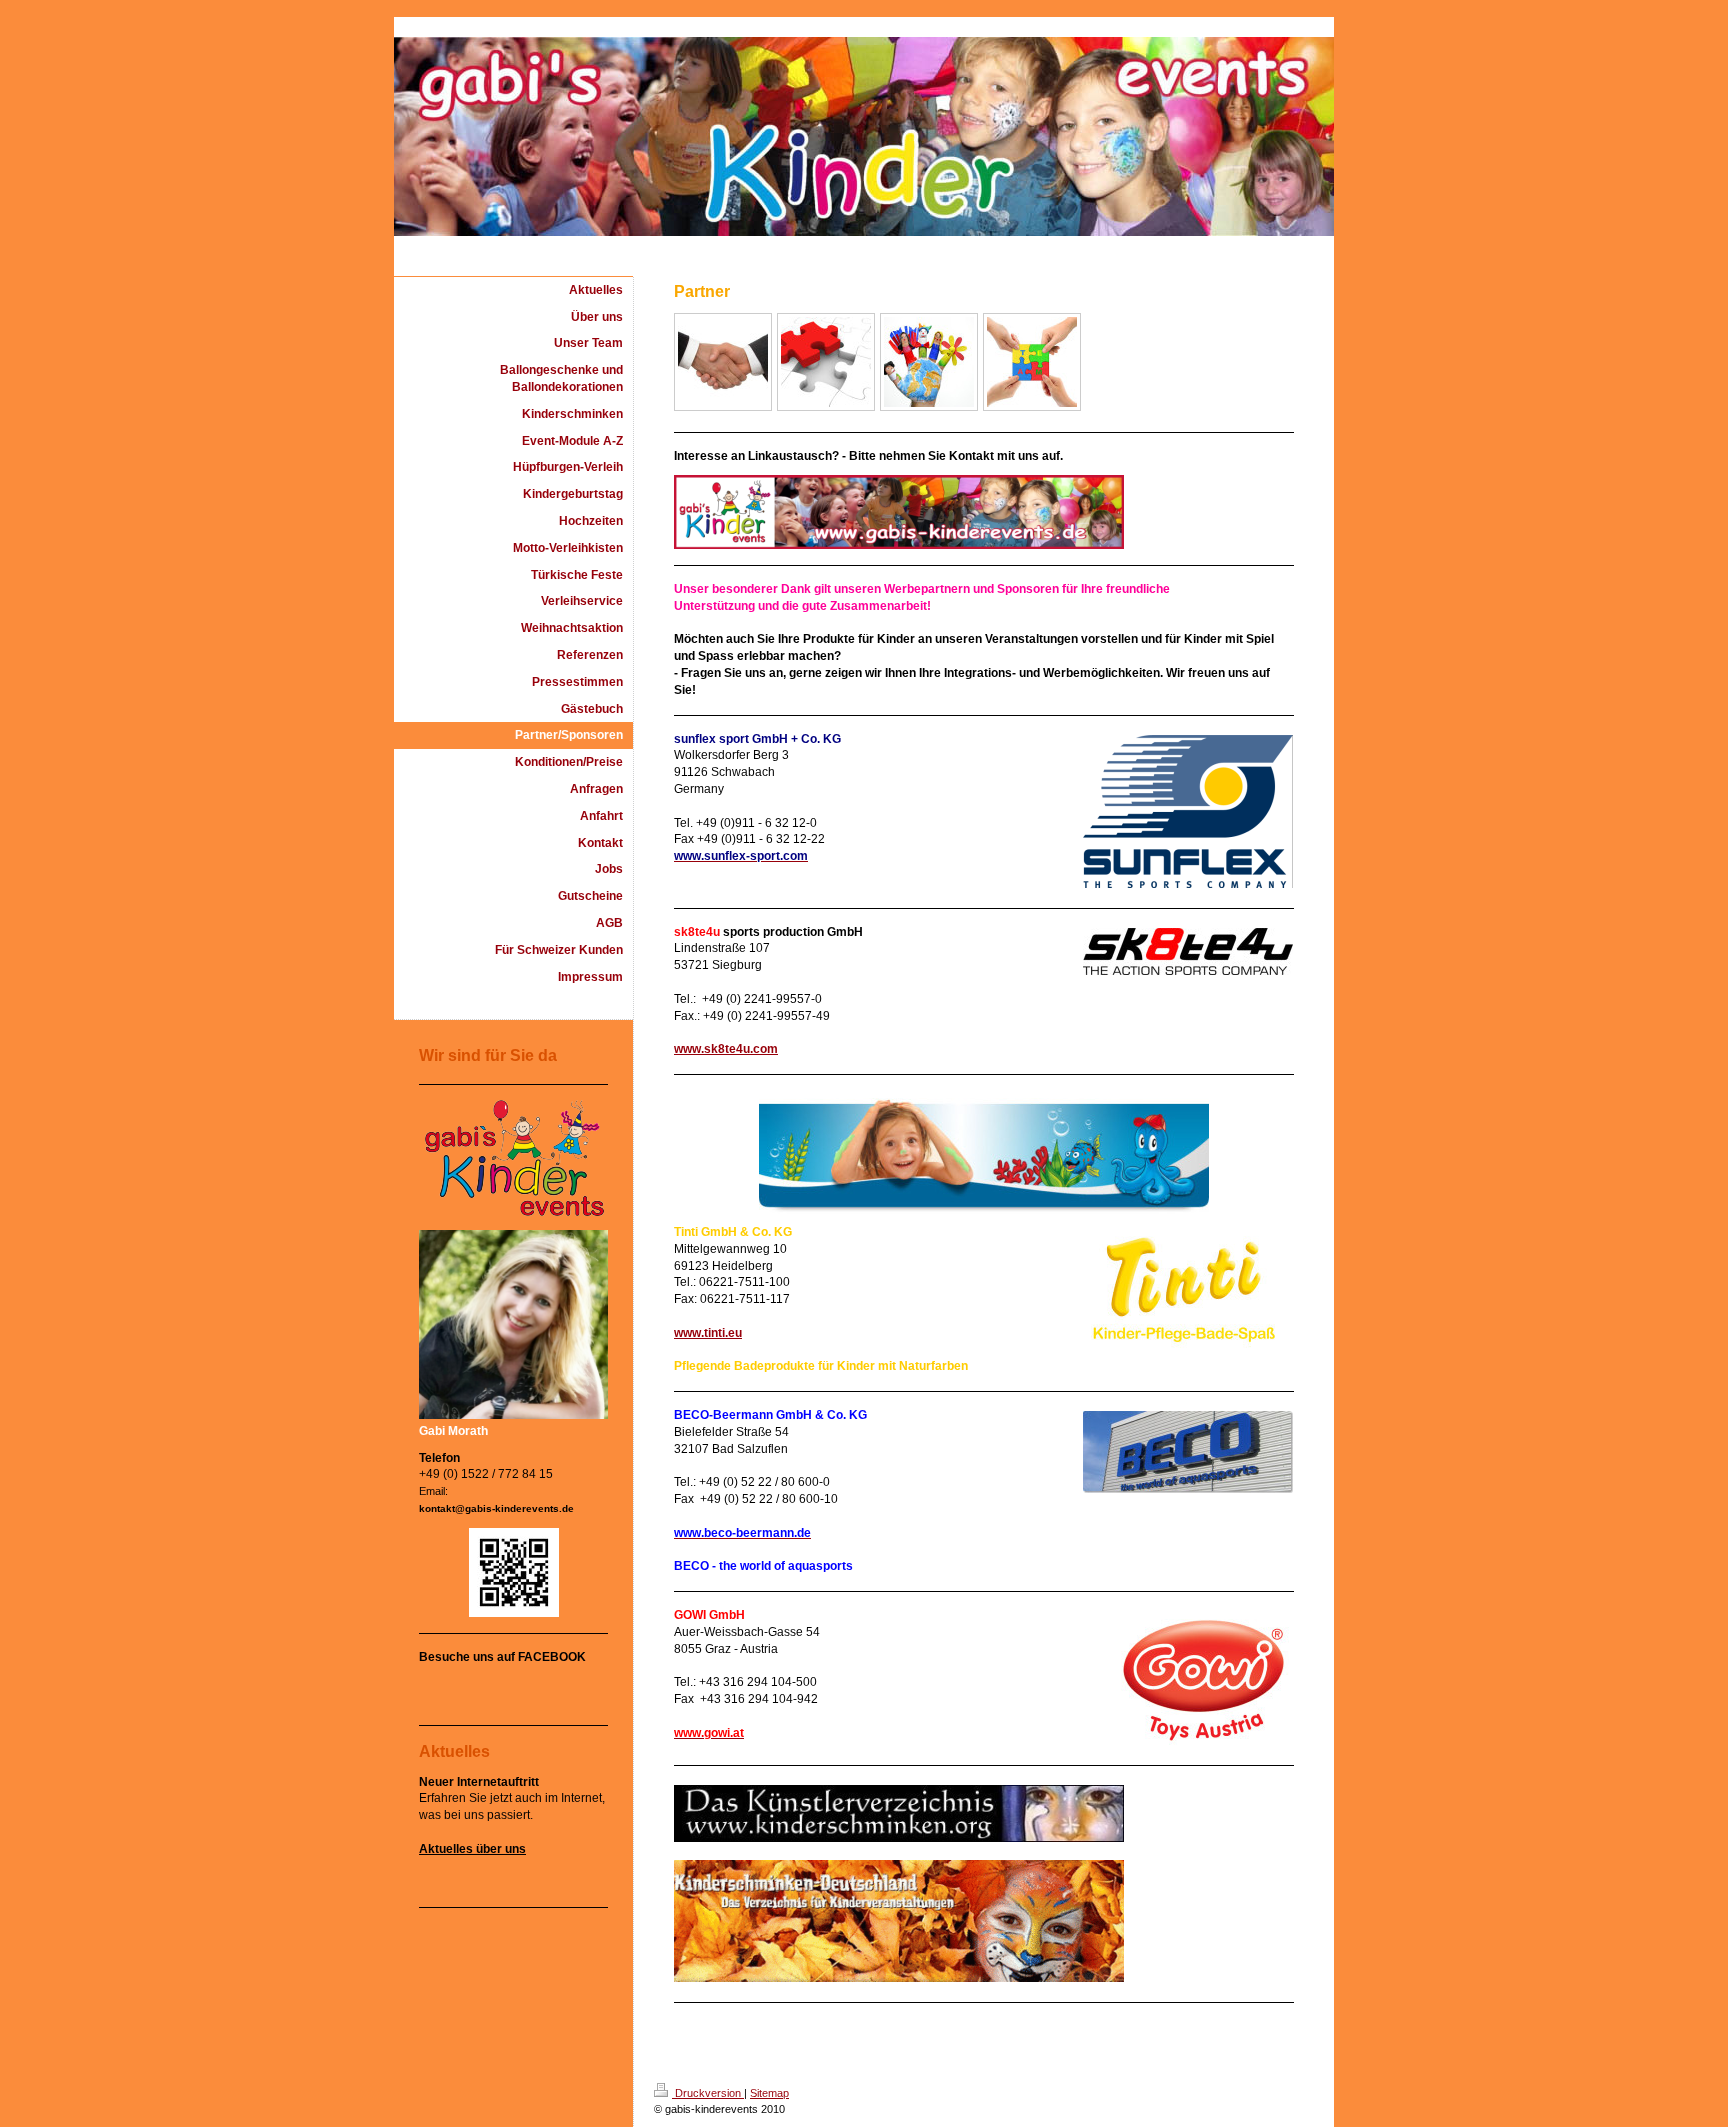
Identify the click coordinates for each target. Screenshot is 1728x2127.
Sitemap (769, 2093)
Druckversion (708, 2093)
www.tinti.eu (708, 1333)
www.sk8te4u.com (726, 1049)
